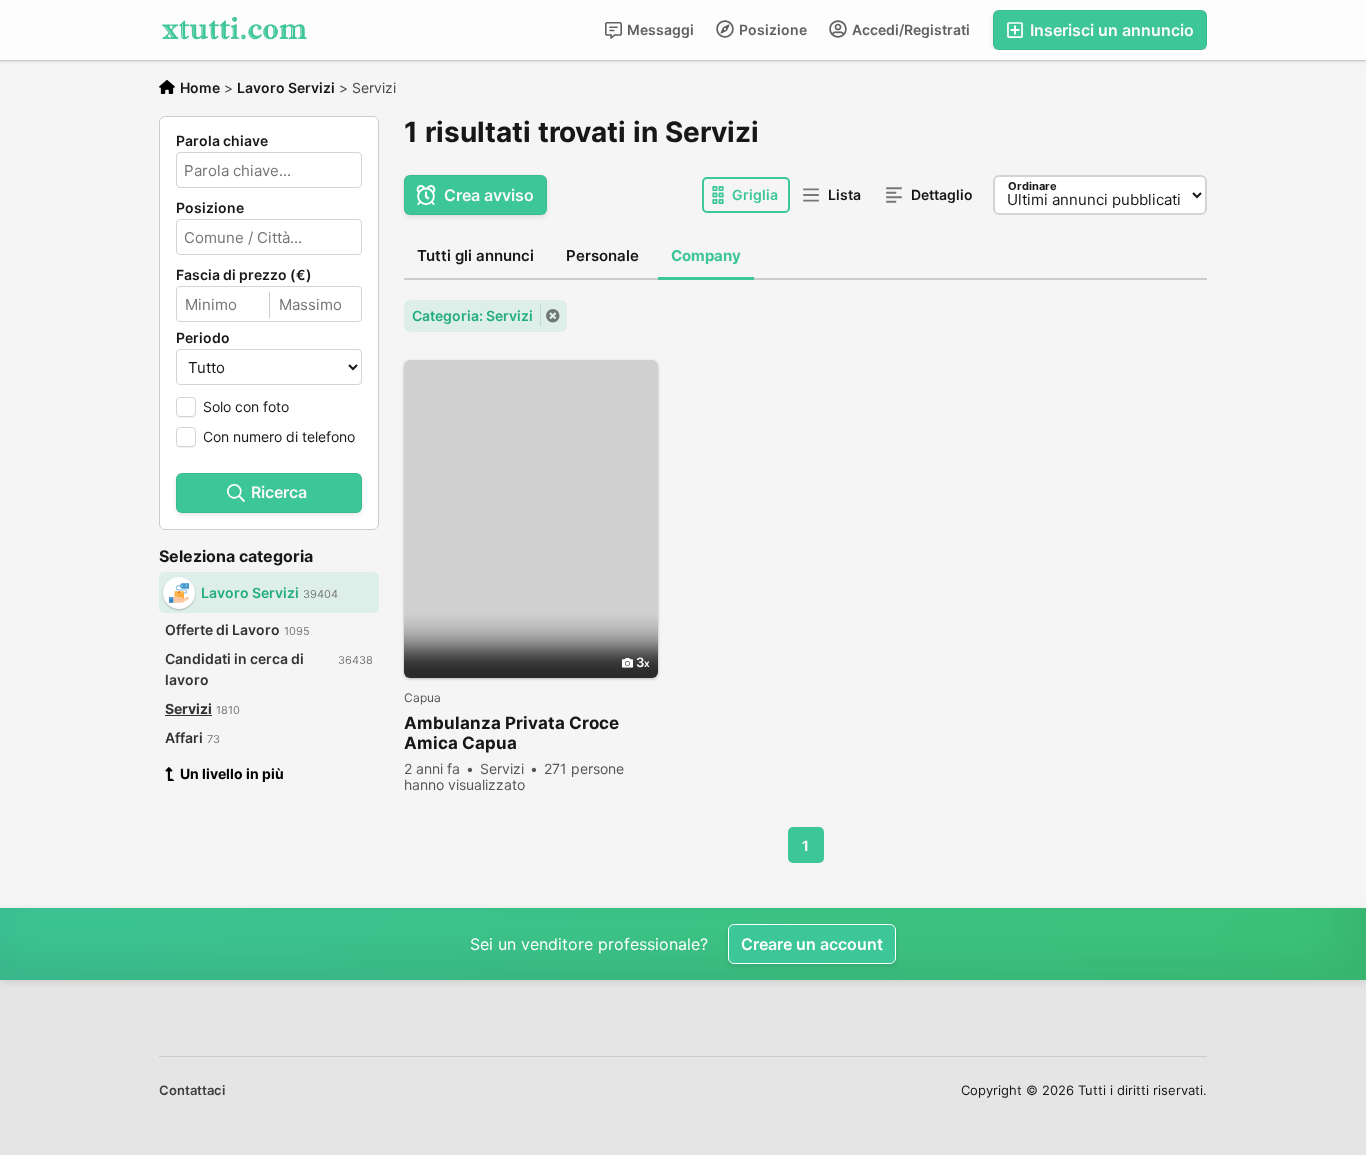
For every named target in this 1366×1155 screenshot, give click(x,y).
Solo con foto (246, 406)
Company (706, 255)
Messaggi (659, 29)
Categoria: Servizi (472, 315)
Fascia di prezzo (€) (244, 275)
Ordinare (1032, 186)
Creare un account (812, 944)
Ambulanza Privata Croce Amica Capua (511, 733)
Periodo (203, 338)
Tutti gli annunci (475, 255)
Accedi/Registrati (909, 29)
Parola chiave (222, 141)
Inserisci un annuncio (1110, 30)
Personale (602, 255)
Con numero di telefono (279, 436)
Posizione (771, 29)
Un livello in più (232, 773)
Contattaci (192, 1090)
